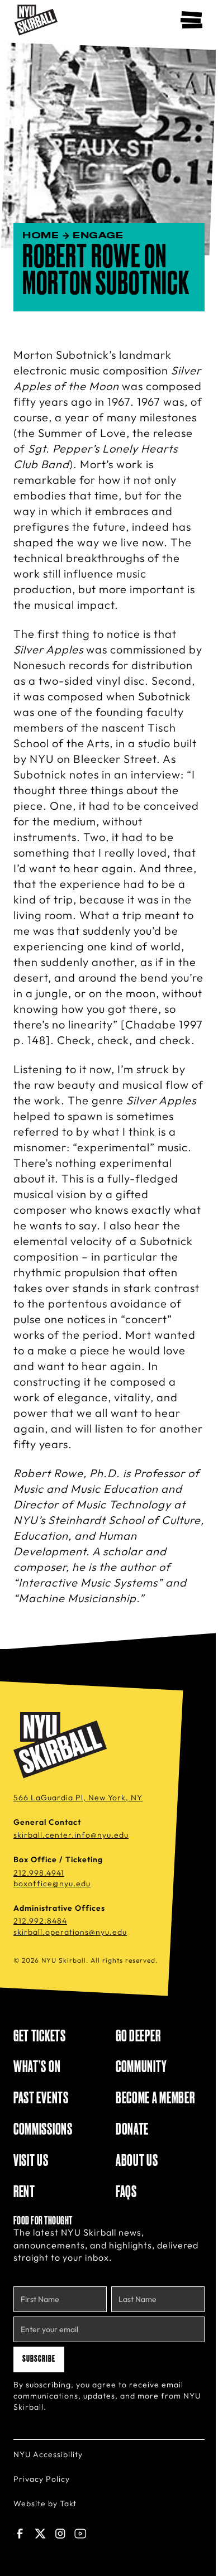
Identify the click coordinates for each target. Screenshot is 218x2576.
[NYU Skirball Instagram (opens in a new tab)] (60, 2534)
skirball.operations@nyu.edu (70, 1932)
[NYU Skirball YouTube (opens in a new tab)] (80, 2534)
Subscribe (39, 2359)
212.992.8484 (40, 1921)
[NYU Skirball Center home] (60, 1746)
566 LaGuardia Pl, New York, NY (78, 1798)
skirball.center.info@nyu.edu (71, 1835)
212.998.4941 (39, 1873)
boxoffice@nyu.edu (52, 1883)
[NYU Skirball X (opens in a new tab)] (40, 2534)
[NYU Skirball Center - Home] (36, 20)
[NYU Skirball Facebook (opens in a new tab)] (20, 2534)
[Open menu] (191, 20)
